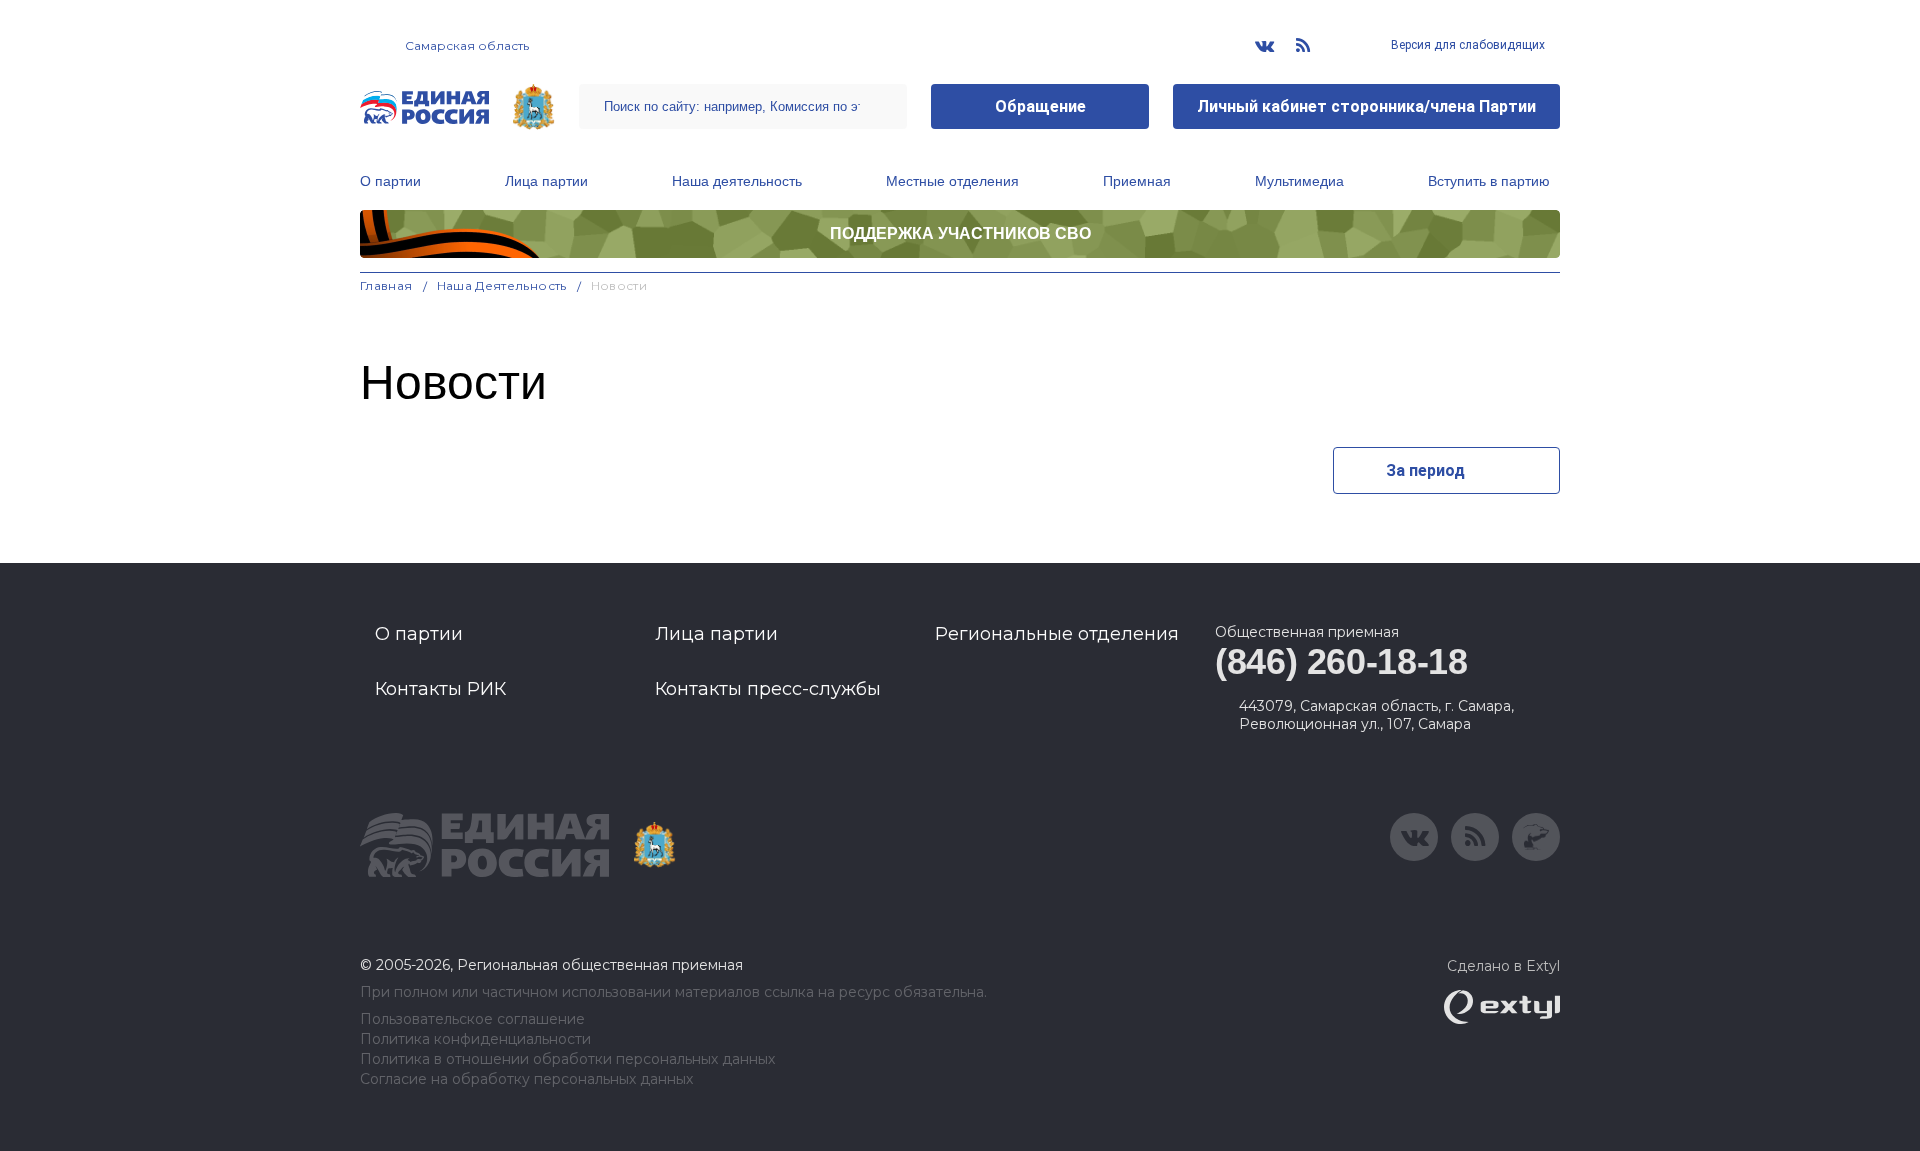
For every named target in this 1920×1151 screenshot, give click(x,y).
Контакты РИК (440, 689)
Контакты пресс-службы (768, 689)
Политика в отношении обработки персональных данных (567, 1059)
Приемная (1137, 181)
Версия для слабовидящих (1466, 45)
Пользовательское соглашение (472, 1019)
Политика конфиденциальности (475, 1039)
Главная (386, 285)
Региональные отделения (1057, 634)
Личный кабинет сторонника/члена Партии (1366, 106)
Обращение (1040, 106)
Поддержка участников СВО (960, 233)
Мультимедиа (1299, 181)
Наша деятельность (737, 181)
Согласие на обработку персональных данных (526, 1079)
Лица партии (546, 181)
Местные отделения (952, 181)
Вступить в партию (1489, 181)
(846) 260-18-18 (1341, 661)
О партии (390, 181)
